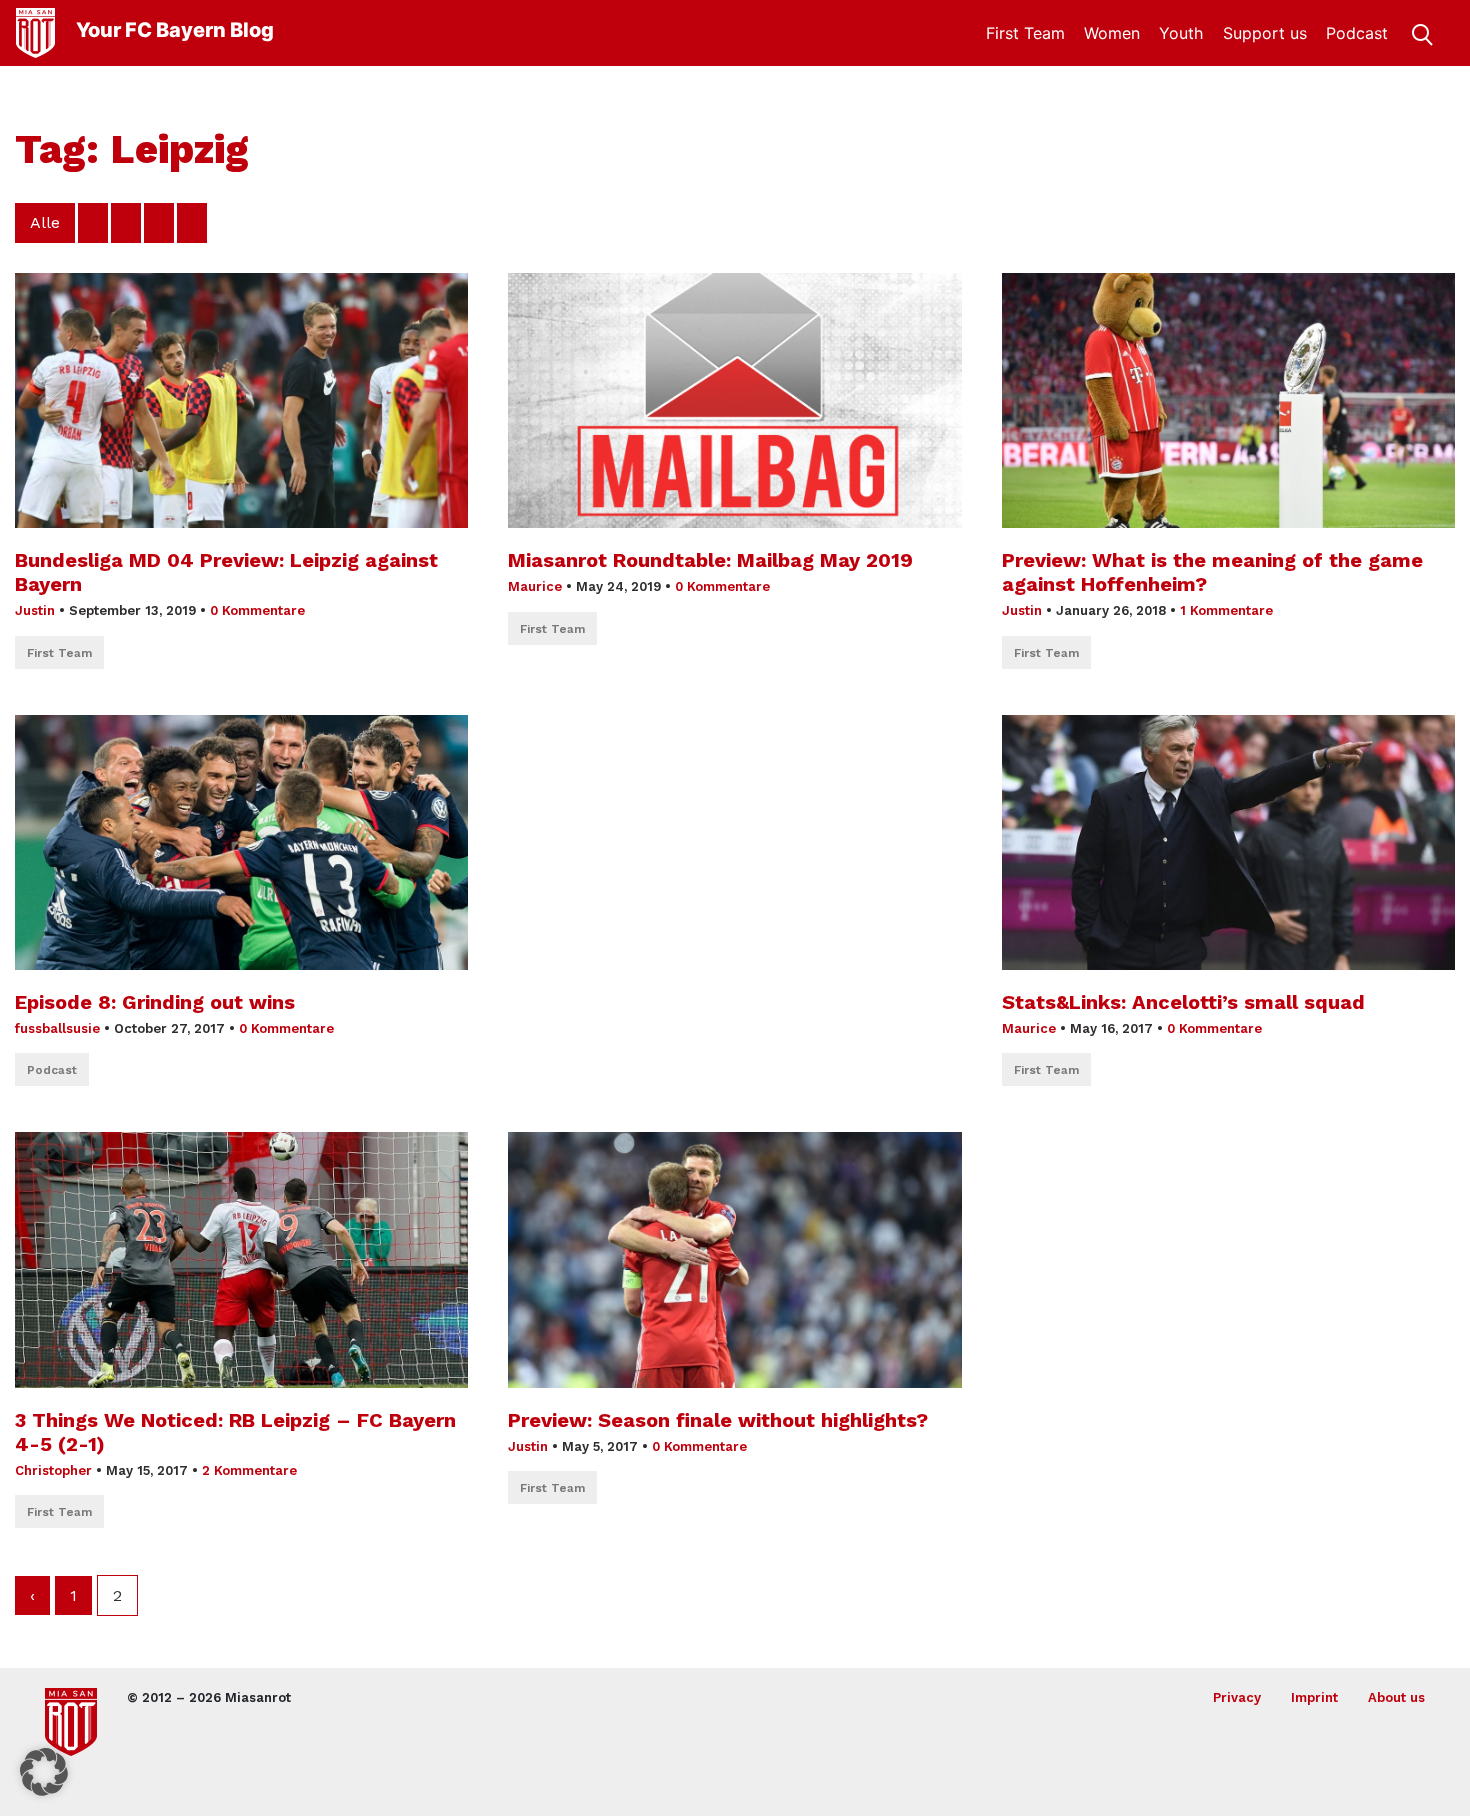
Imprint (1314, 1697)
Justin (35, 610)
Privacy (1237, 1697)
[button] (44, 1772)
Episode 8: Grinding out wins (155, 1002)
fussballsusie (57, 1028)
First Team (1025, 33)
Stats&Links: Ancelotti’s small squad (1183, 1002)
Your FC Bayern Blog (175, 30)
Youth (1181, 33)
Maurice (535, 586)
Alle (45, 222)
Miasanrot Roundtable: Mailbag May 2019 (710, 560)
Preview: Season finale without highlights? (718, 1420)
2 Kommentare (249, 1470)
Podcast (1357, 33)
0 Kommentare (257, 610)
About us (1396, 1697)
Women (1112, 33)
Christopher (53, 1470)
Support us (1265, 33)
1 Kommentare (1226, 610)
